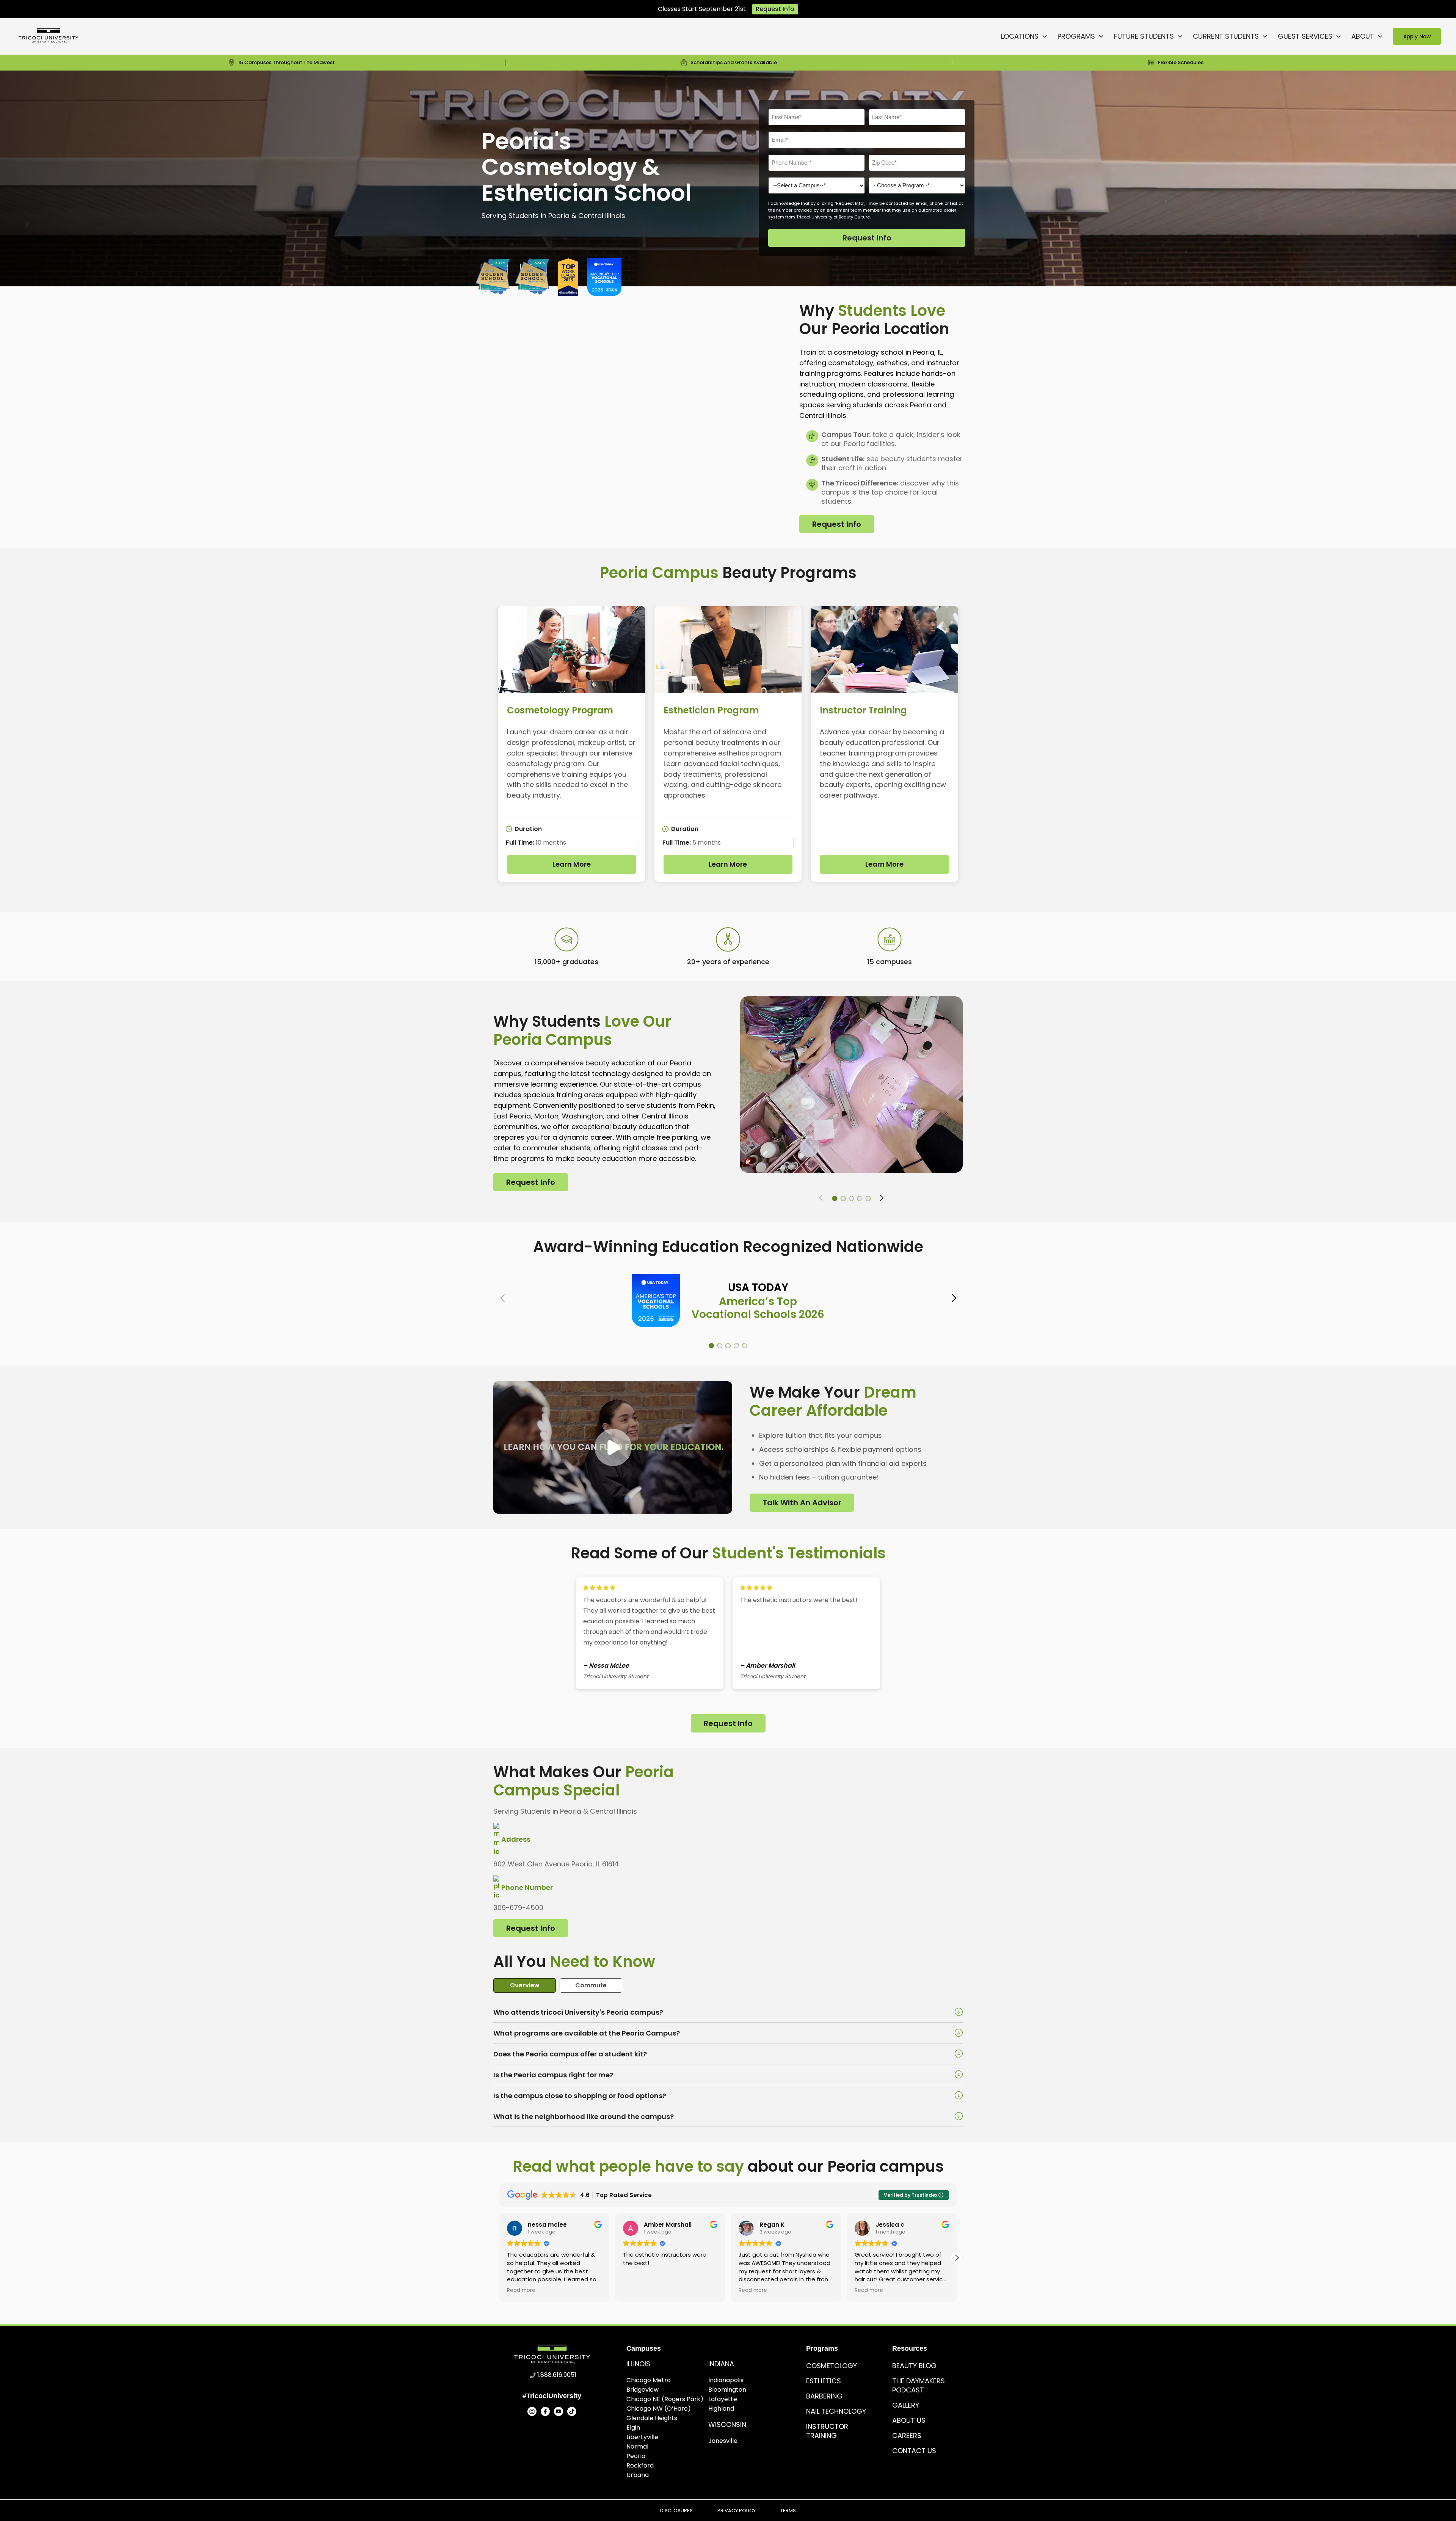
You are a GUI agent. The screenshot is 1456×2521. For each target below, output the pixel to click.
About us (909, 2420)
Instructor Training (827, 2431)
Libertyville (642, 2437)
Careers (907, 2435)
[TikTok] (572, 2411)
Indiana (721, 2364)
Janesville (723, 2441)
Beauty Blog (914, 2366)
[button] (835, 1198)
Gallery (906, 2405)
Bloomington (727, 2390)
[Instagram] (532, 2411)
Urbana (638, 2475)
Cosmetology (832, 2366)
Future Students (1144, 36)
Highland (721, 2409)
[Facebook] (545, 2411)
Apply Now (1417, 36)
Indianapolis (726, 2380)
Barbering (824, 2396)
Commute (591, 1985)
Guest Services (1305, 36)
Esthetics (824, 2381)
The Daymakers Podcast (919, 2385)
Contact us (914, 2451)
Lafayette (723, 2399)
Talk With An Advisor (802, 1503)
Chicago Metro (649, 2380)
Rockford (640, 2465)
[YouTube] (559, 2411)
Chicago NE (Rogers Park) (665, 2399)
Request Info (775, 9)
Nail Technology (836, 2411)
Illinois (638, 2364)
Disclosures (676, 2511)
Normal (637, 2446)
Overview (525, 1985)
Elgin (633, 2428)
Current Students (1226, 36)
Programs (1076, 36)
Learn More (572, 864)
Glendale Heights (652, 2418)
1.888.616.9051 (557, 2375)
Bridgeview (642, 2390)
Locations (1020, 36)
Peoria (636, 2456)
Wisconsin (727, 2424)
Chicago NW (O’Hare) (659, 2409)
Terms (788, 2511)
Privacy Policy (737, 2511)
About (1363, 36)
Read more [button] (637, 2290)
